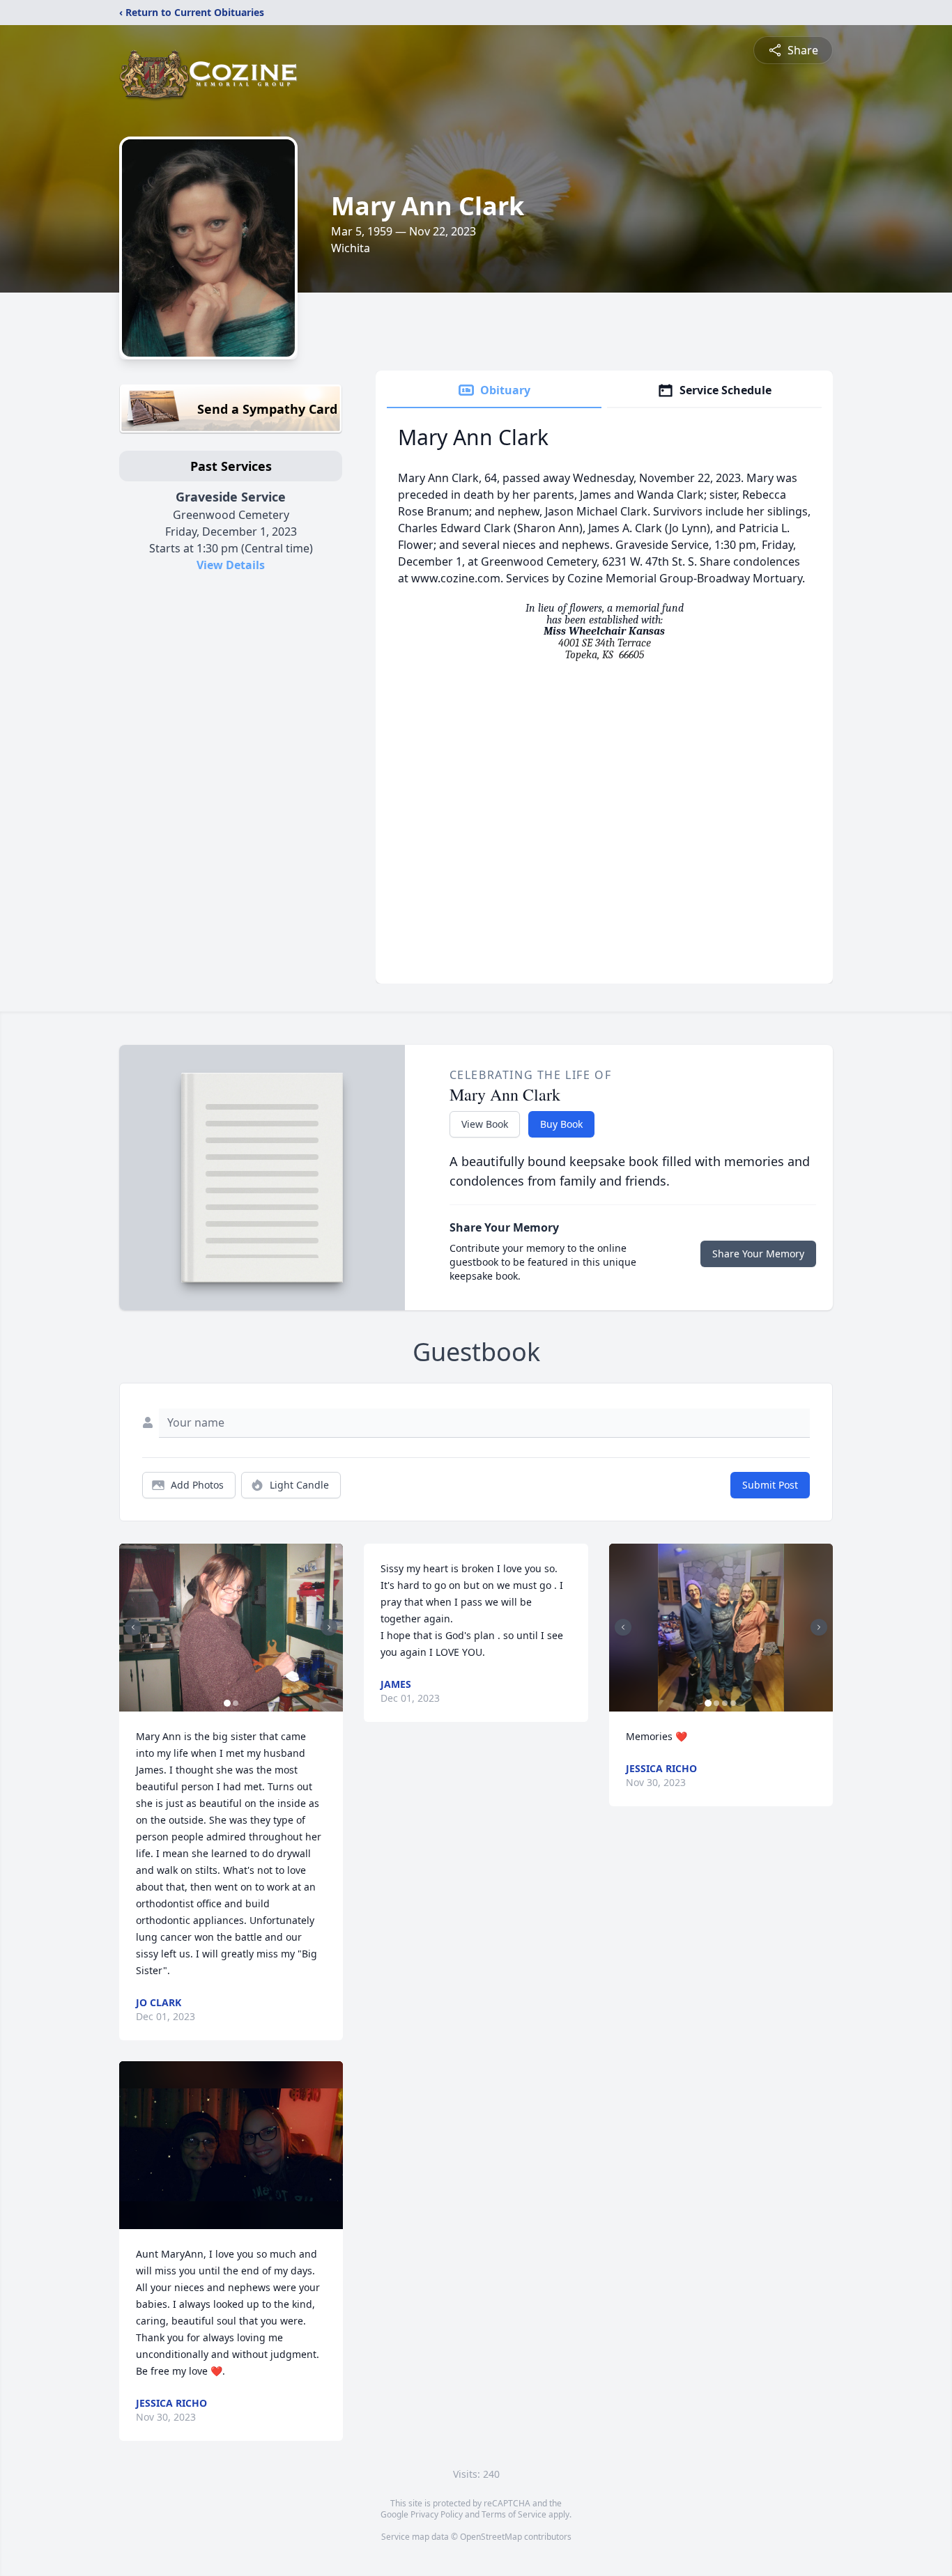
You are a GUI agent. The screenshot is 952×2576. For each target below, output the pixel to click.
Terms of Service (514, 2514)
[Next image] (329, 1627)
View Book (485, 1124)
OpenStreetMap (491, 2537)
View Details (231, 565)
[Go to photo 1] (227, 1703)
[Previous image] (133, 1627)
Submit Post (770, 1485)
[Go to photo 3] (725, 1703)
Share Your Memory (758, 1254)
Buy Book (561, 1124)
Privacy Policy (437, 2514)
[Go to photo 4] (733, 1703)
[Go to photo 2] (236, 1703)
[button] (231, 1628)
